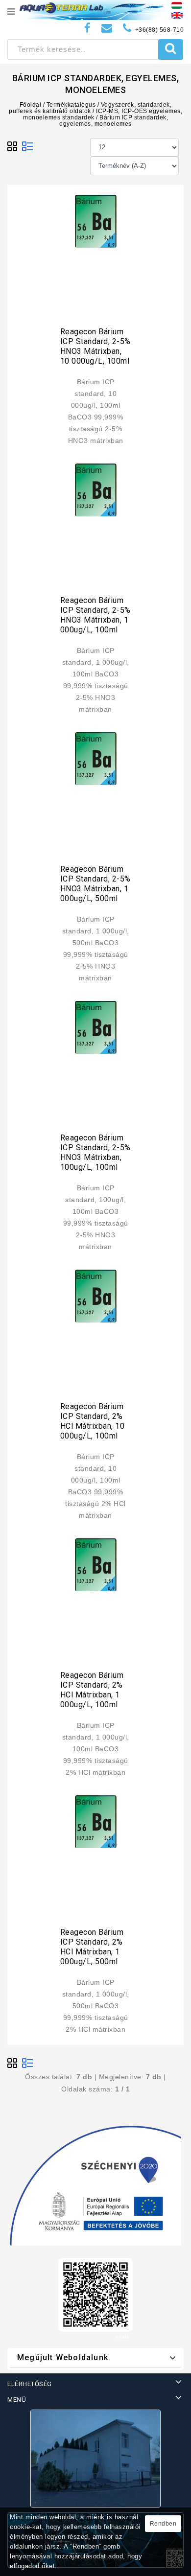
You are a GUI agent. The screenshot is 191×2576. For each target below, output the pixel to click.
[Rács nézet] (13, 147)
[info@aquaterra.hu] (107, 28)
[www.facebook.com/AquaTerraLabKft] (88, 28)
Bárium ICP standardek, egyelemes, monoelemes (114, 121)
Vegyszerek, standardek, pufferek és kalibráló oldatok (90, 108)
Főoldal (31, 105)
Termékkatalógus (71, 105)
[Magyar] (177, 5)
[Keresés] (171, 49)
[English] (177, 15)
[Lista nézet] (27, 147)
